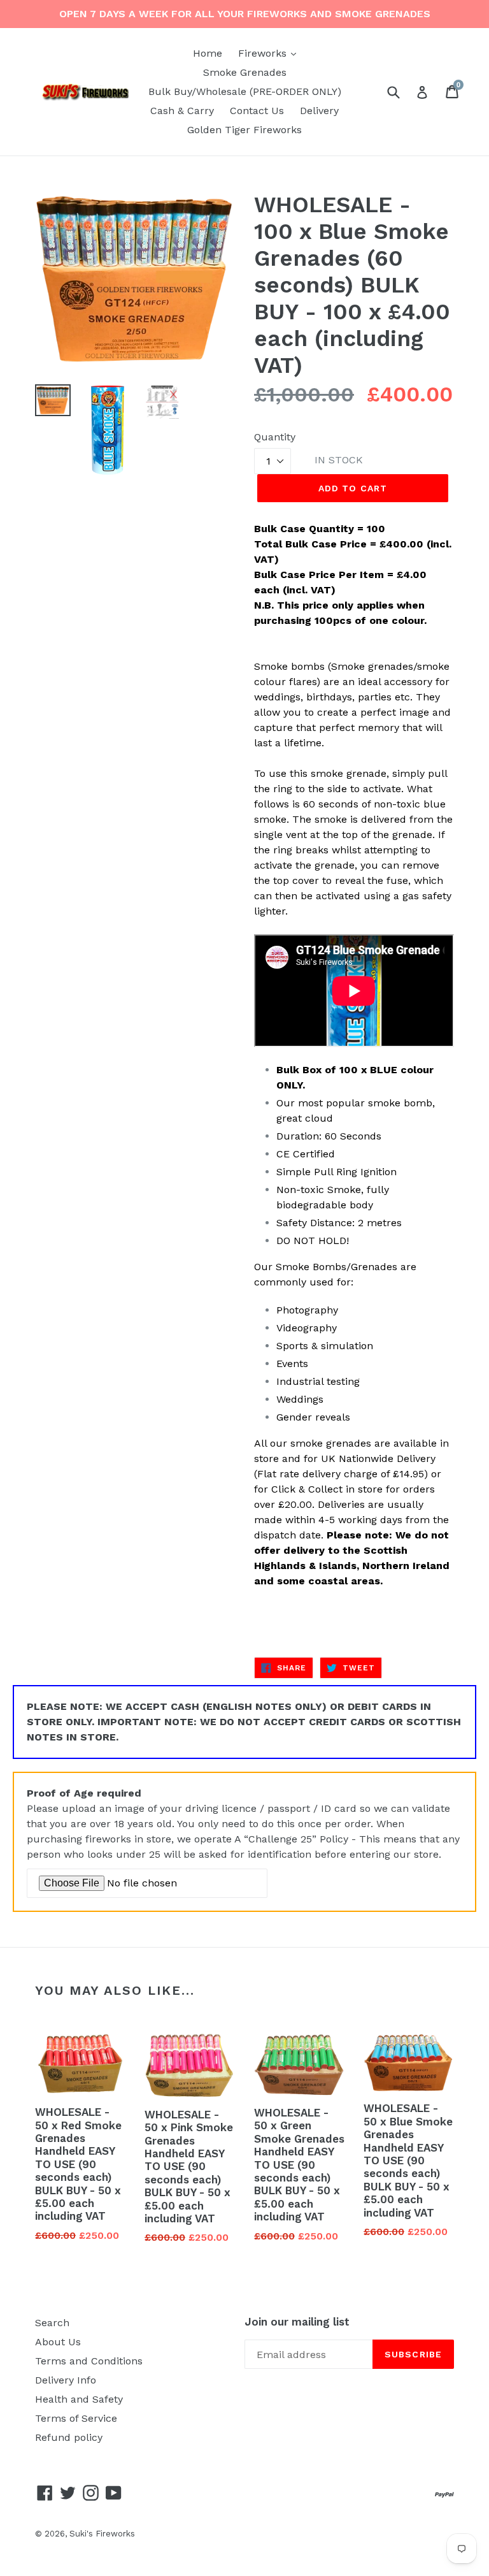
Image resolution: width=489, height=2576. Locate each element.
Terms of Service (76, 2418)
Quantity (275, 437)
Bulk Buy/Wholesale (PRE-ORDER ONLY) (245, 91)
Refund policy (69, 2437)
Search (52, 2323)
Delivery (319, 111)
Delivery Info (66, 2380)
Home (208, 53)
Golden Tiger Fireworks (244, 130)
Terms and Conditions (89, 2361)
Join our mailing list (297, 2322)
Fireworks (270, 53)
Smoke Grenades (245, 72)
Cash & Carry (182, 111)
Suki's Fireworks (102, 2534)
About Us (58, 2342)
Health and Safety (79, 2399)
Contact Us (257, 111)
